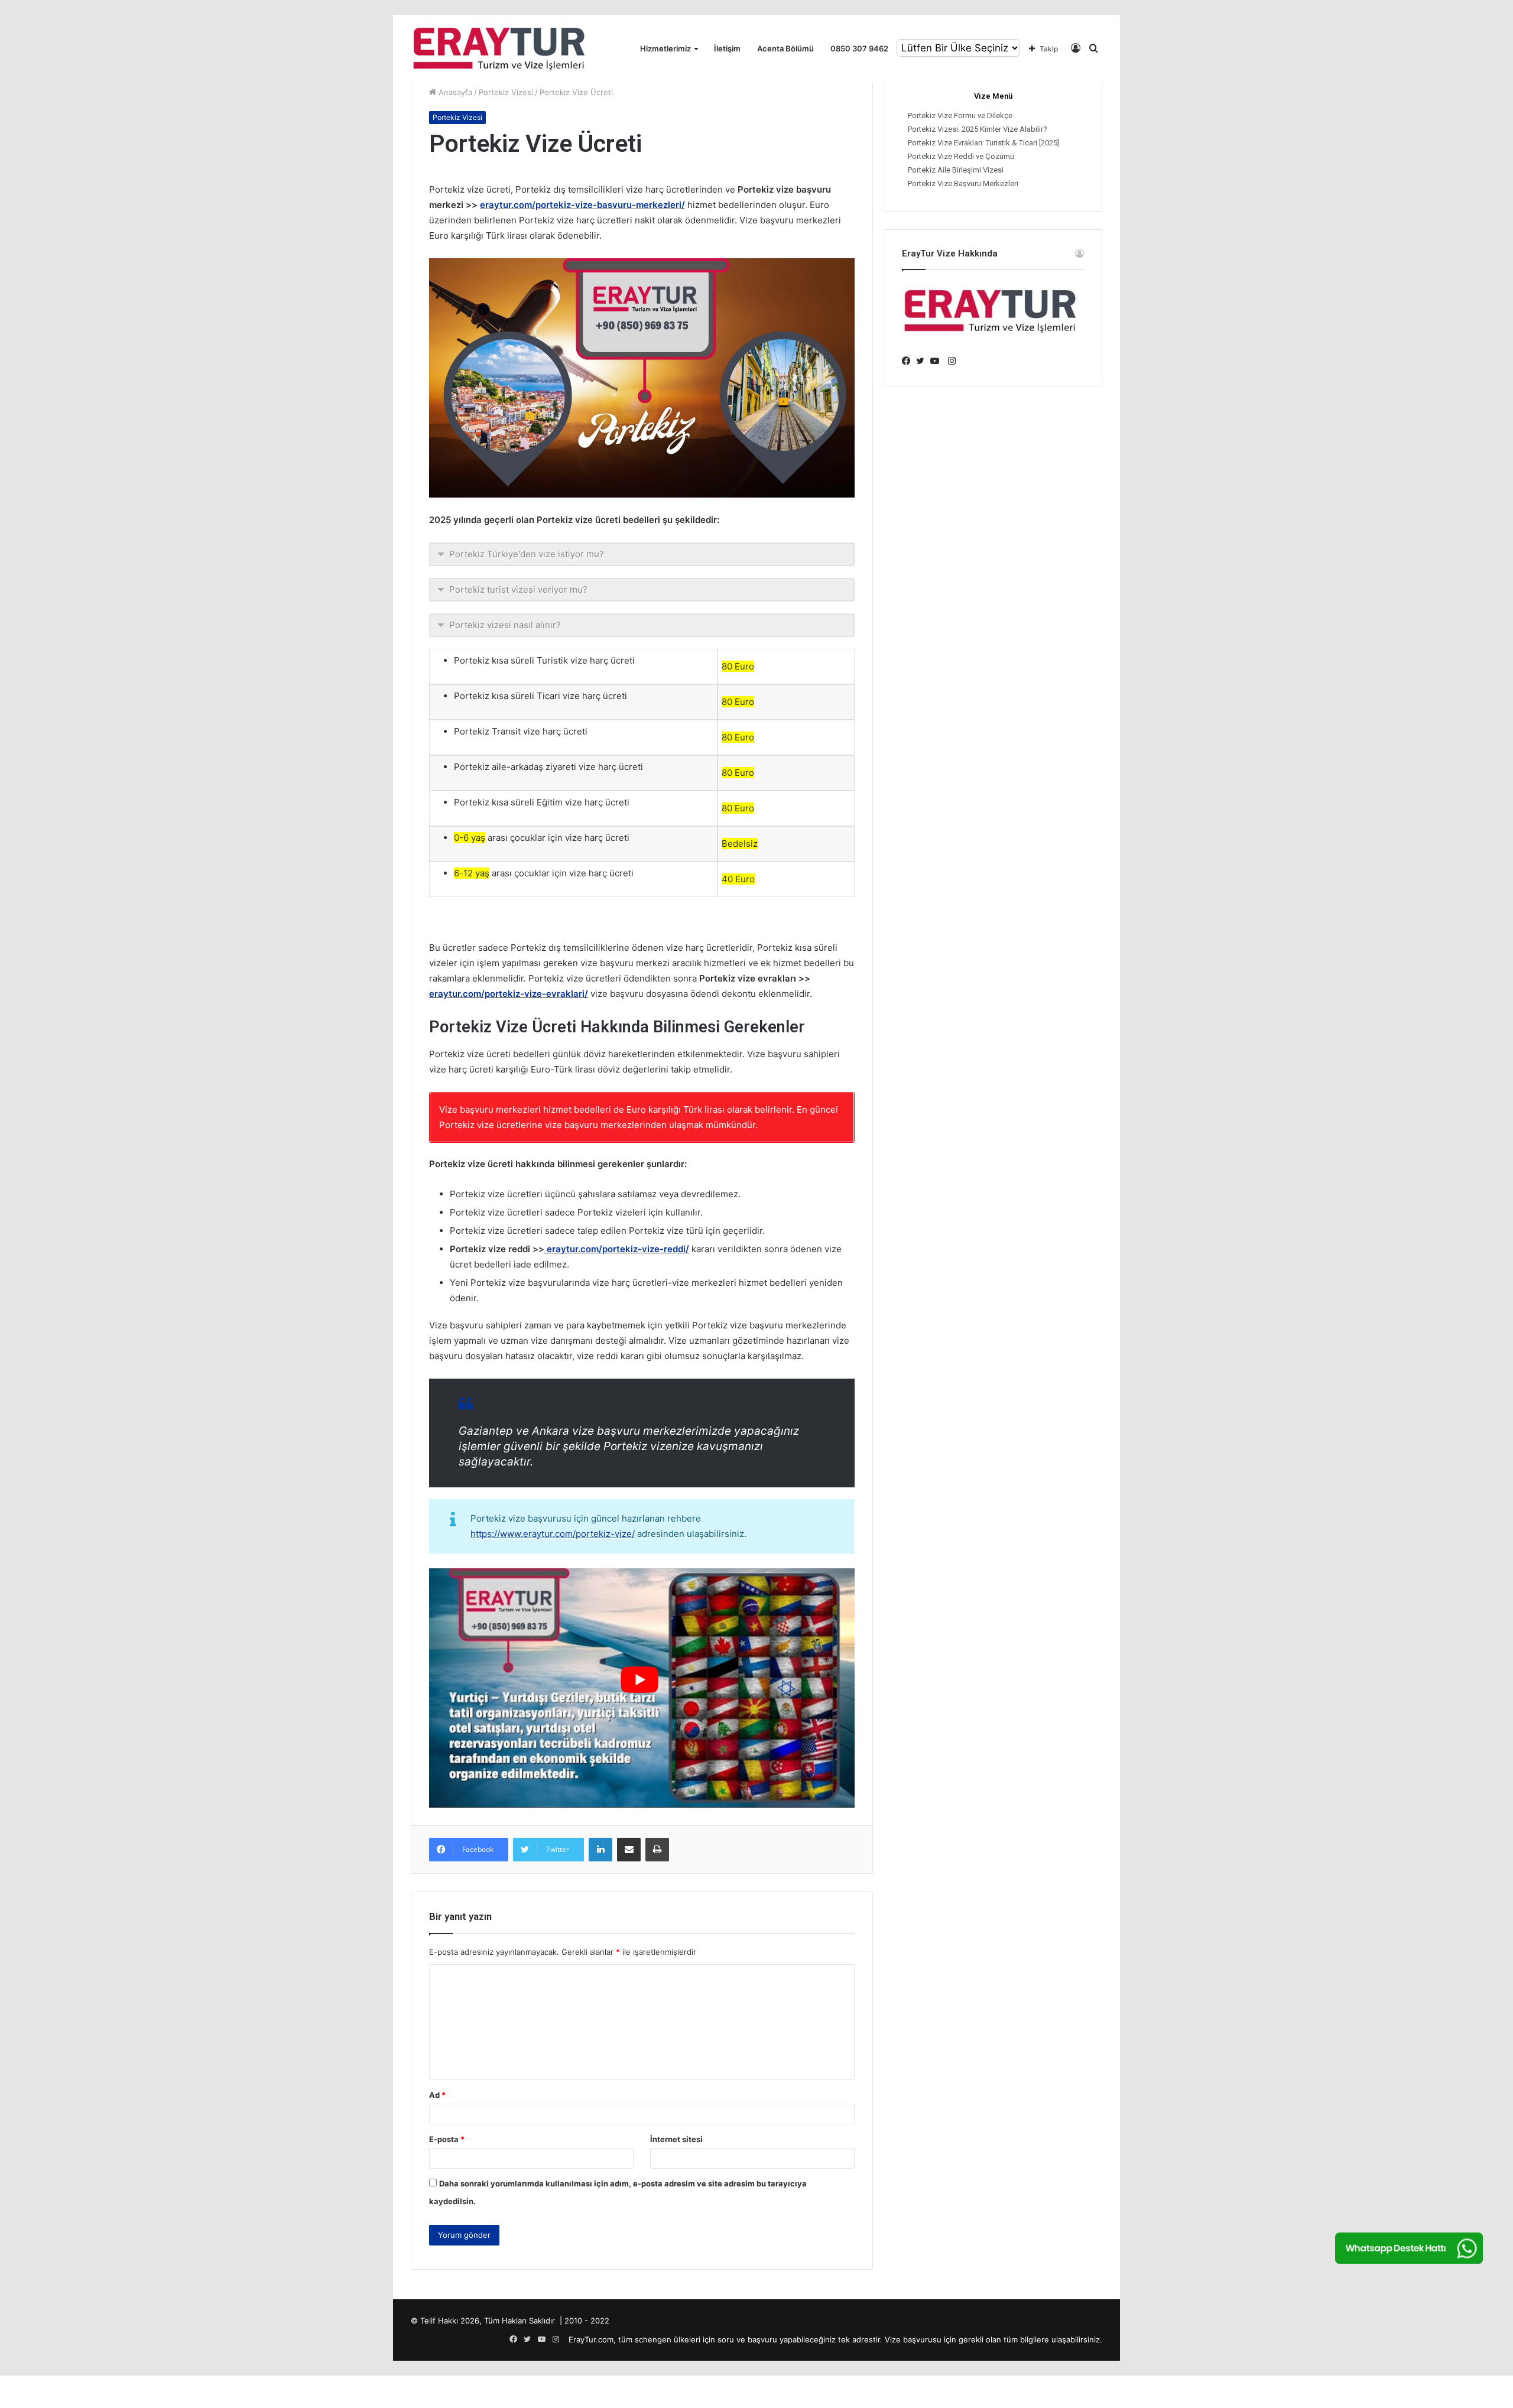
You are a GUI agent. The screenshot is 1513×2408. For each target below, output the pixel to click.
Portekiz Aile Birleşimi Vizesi (956, 170)
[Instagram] (952, 361)
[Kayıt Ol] (1076, 49)
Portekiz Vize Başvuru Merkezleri (963, 183)
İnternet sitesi (676, 2139)
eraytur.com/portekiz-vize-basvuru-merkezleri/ (582, 205)
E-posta (447, 2139)
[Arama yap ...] (1093, 49)
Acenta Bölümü (785, 48)
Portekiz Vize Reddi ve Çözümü (961, 156)
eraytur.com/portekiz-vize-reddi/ (618, 1249)
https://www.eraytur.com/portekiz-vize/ (553, 1534)
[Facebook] (909, 361)
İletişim (727, 48)
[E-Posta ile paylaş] (629, 1850)
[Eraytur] (499, 49)
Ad (437, 2095)
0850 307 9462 (859, 48)
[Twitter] (923, 361)
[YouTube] (937, 361)
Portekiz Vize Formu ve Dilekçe (960, 116)
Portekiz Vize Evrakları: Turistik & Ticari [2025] (983, 143)
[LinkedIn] (600, 1850)
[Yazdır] (657, 1850)
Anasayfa (454, 92)
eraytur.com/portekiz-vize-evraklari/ (509, 994)
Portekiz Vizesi (506, 92)
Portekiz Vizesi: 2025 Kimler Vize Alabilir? (978, 129)
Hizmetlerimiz (665, 48)
